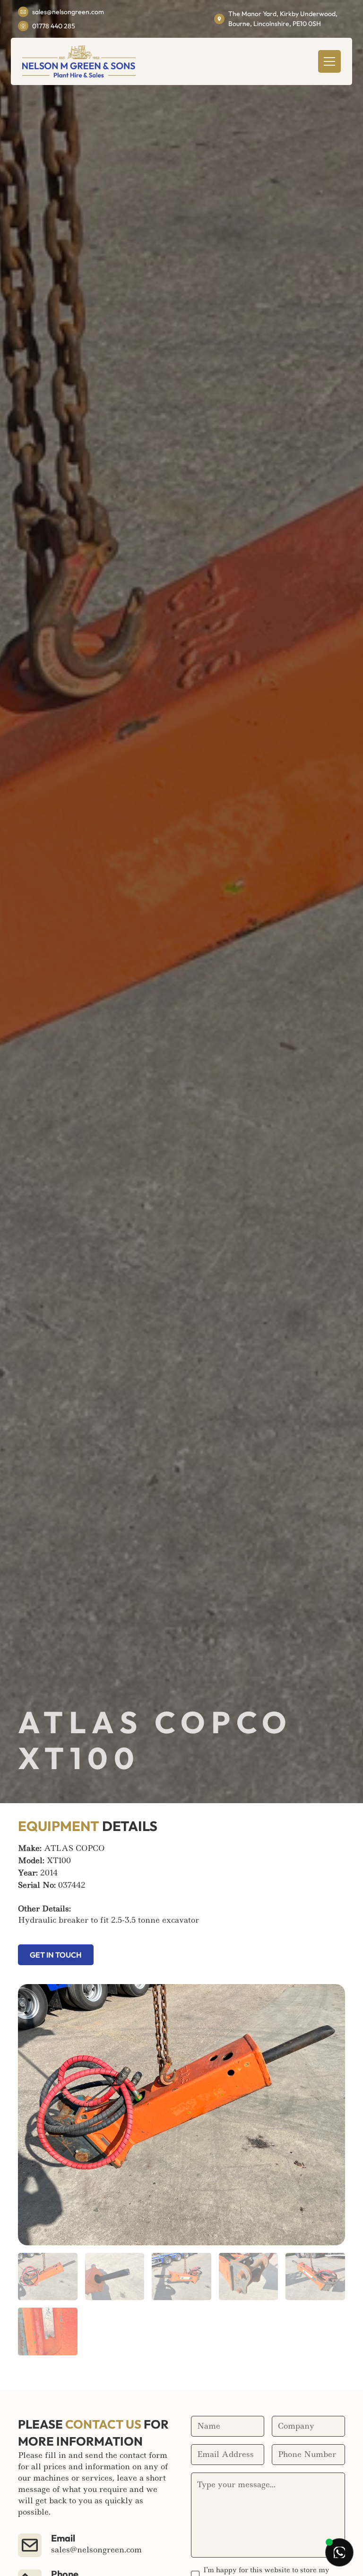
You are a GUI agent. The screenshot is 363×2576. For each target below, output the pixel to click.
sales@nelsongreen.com (68, 12)
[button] (329, 61)
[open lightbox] (181, 2115)
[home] (79, 61)
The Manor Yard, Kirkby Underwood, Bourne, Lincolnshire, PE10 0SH (283, 19)
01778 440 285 (54, 26)
